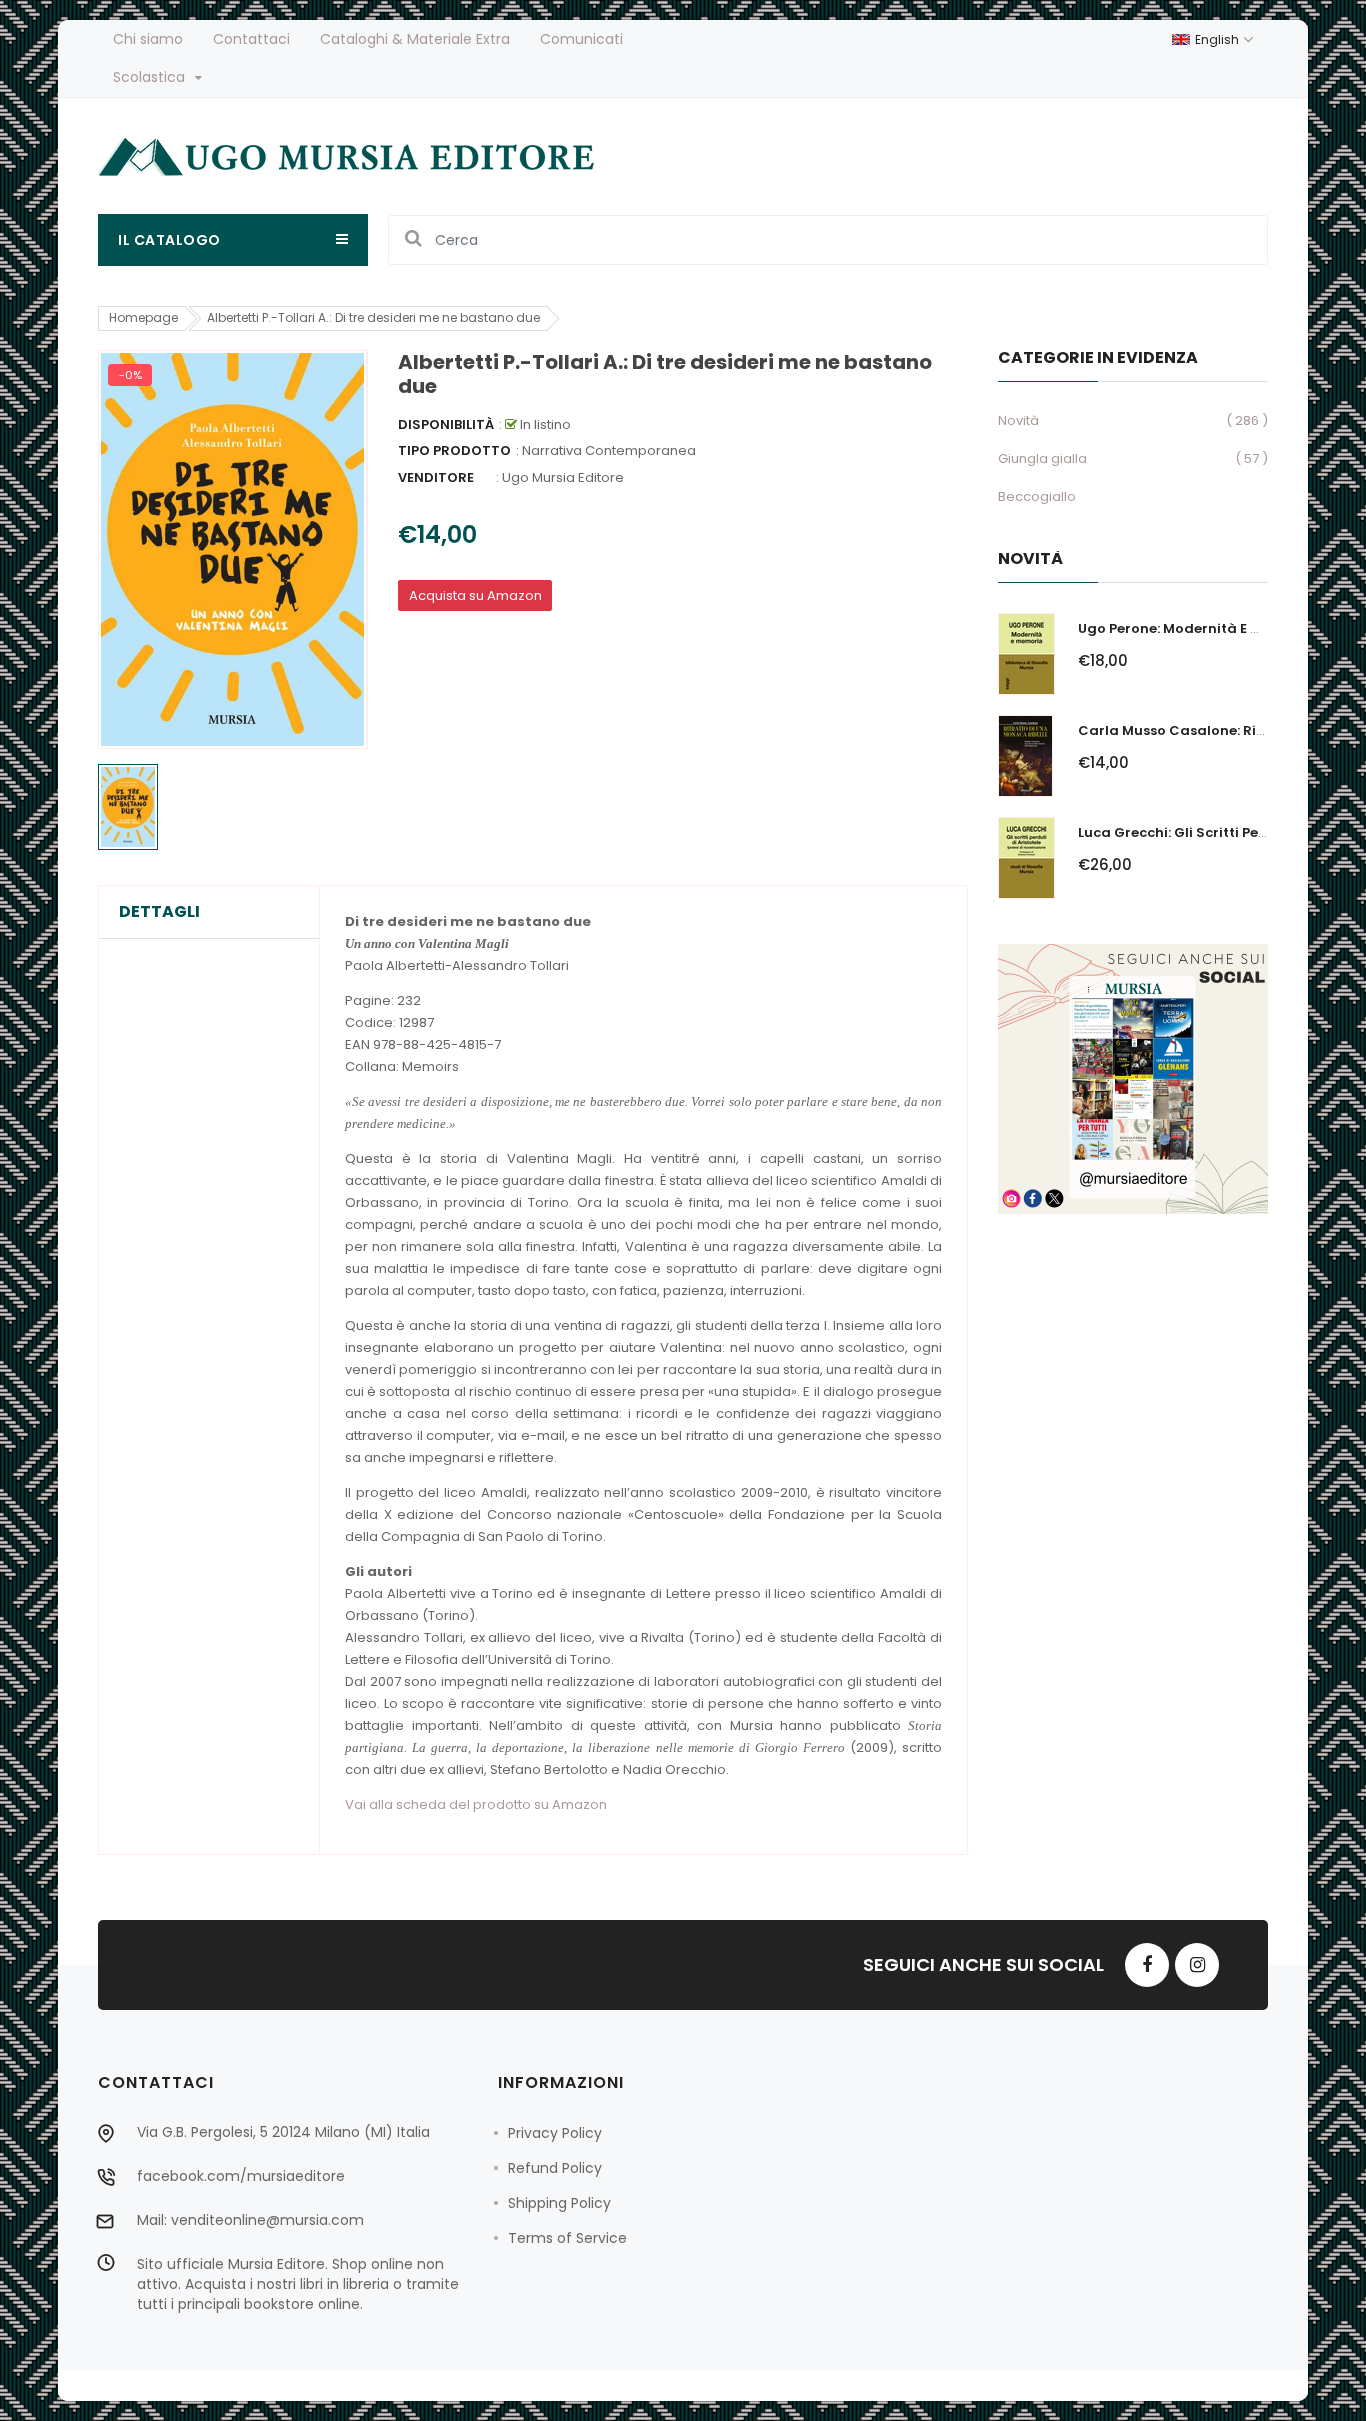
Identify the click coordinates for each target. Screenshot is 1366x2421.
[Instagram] (1197, 1965)
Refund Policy (555, 2168)
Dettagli (159, 912)
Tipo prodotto (454, 450)
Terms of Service (567, 2238)
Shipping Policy (559, 2203)
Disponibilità (446, 424)
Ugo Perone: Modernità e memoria (1195, 628)
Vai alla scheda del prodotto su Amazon (476, 1804)
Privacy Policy (555, 2133)
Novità (1018, 420)
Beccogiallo (1037, 496)
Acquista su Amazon (475, 595)
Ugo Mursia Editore (563, 477)
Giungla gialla (1042, 458)
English (1218, 39)
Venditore (436, 477)
